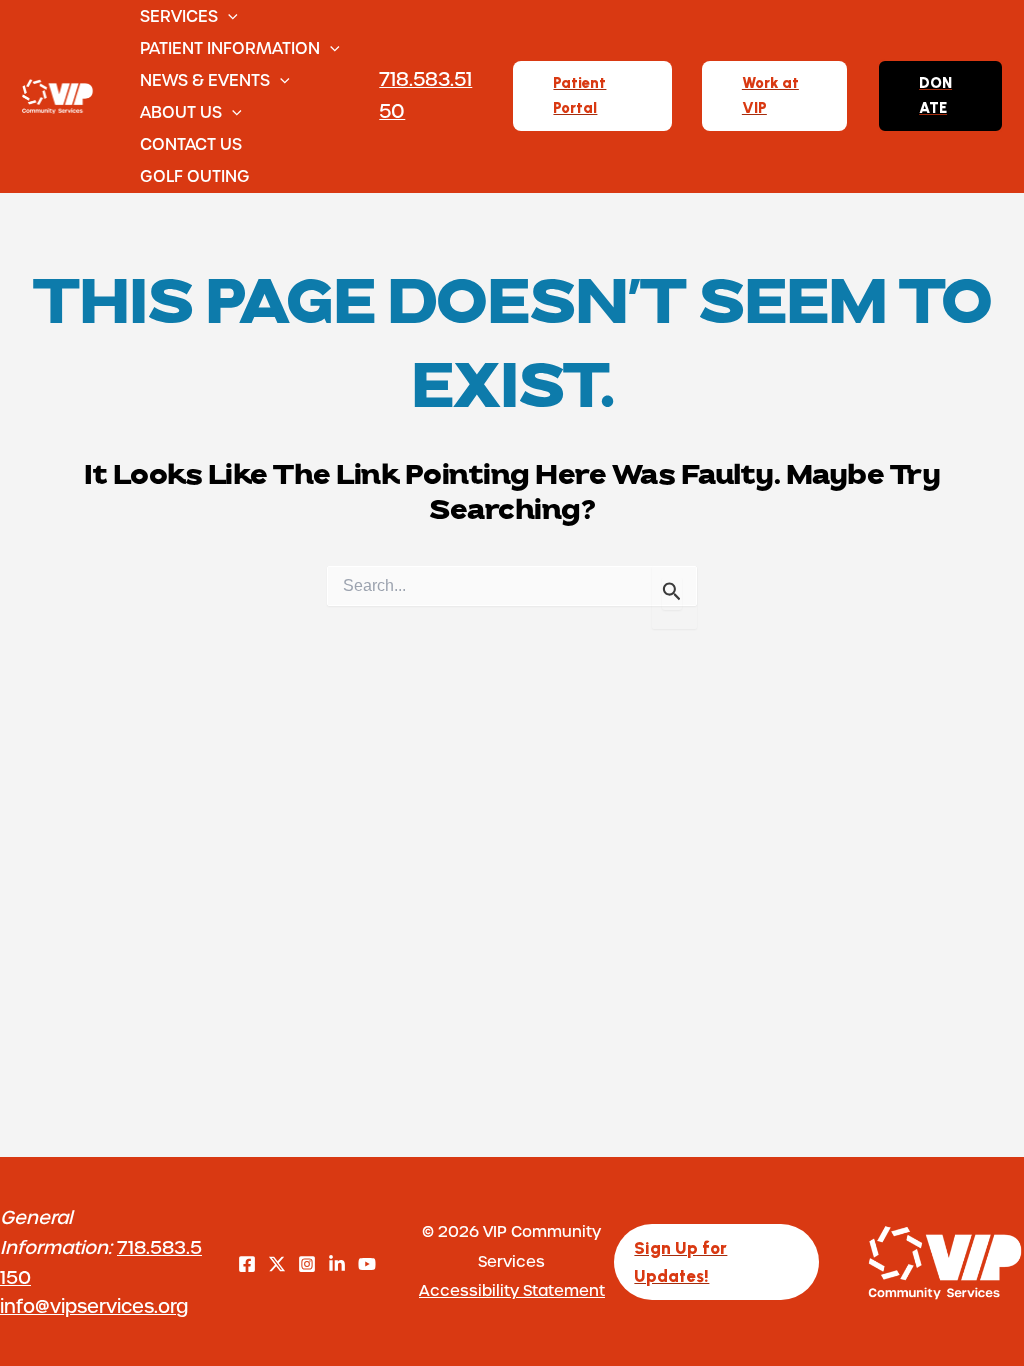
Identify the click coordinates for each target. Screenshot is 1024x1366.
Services (179, 15)
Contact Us (191, 143)
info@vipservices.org (94, 1305)
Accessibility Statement (512, 1290)
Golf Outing (195, 175)
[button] (228, 16)
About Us (181, 111)
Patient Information (230, 47)
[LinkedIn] (337, 1264)
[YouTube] (367, 1264)
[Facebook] (247, 1264)
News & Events (205, 79)
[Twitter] (277, 1264)
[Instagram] (307, 1264)
